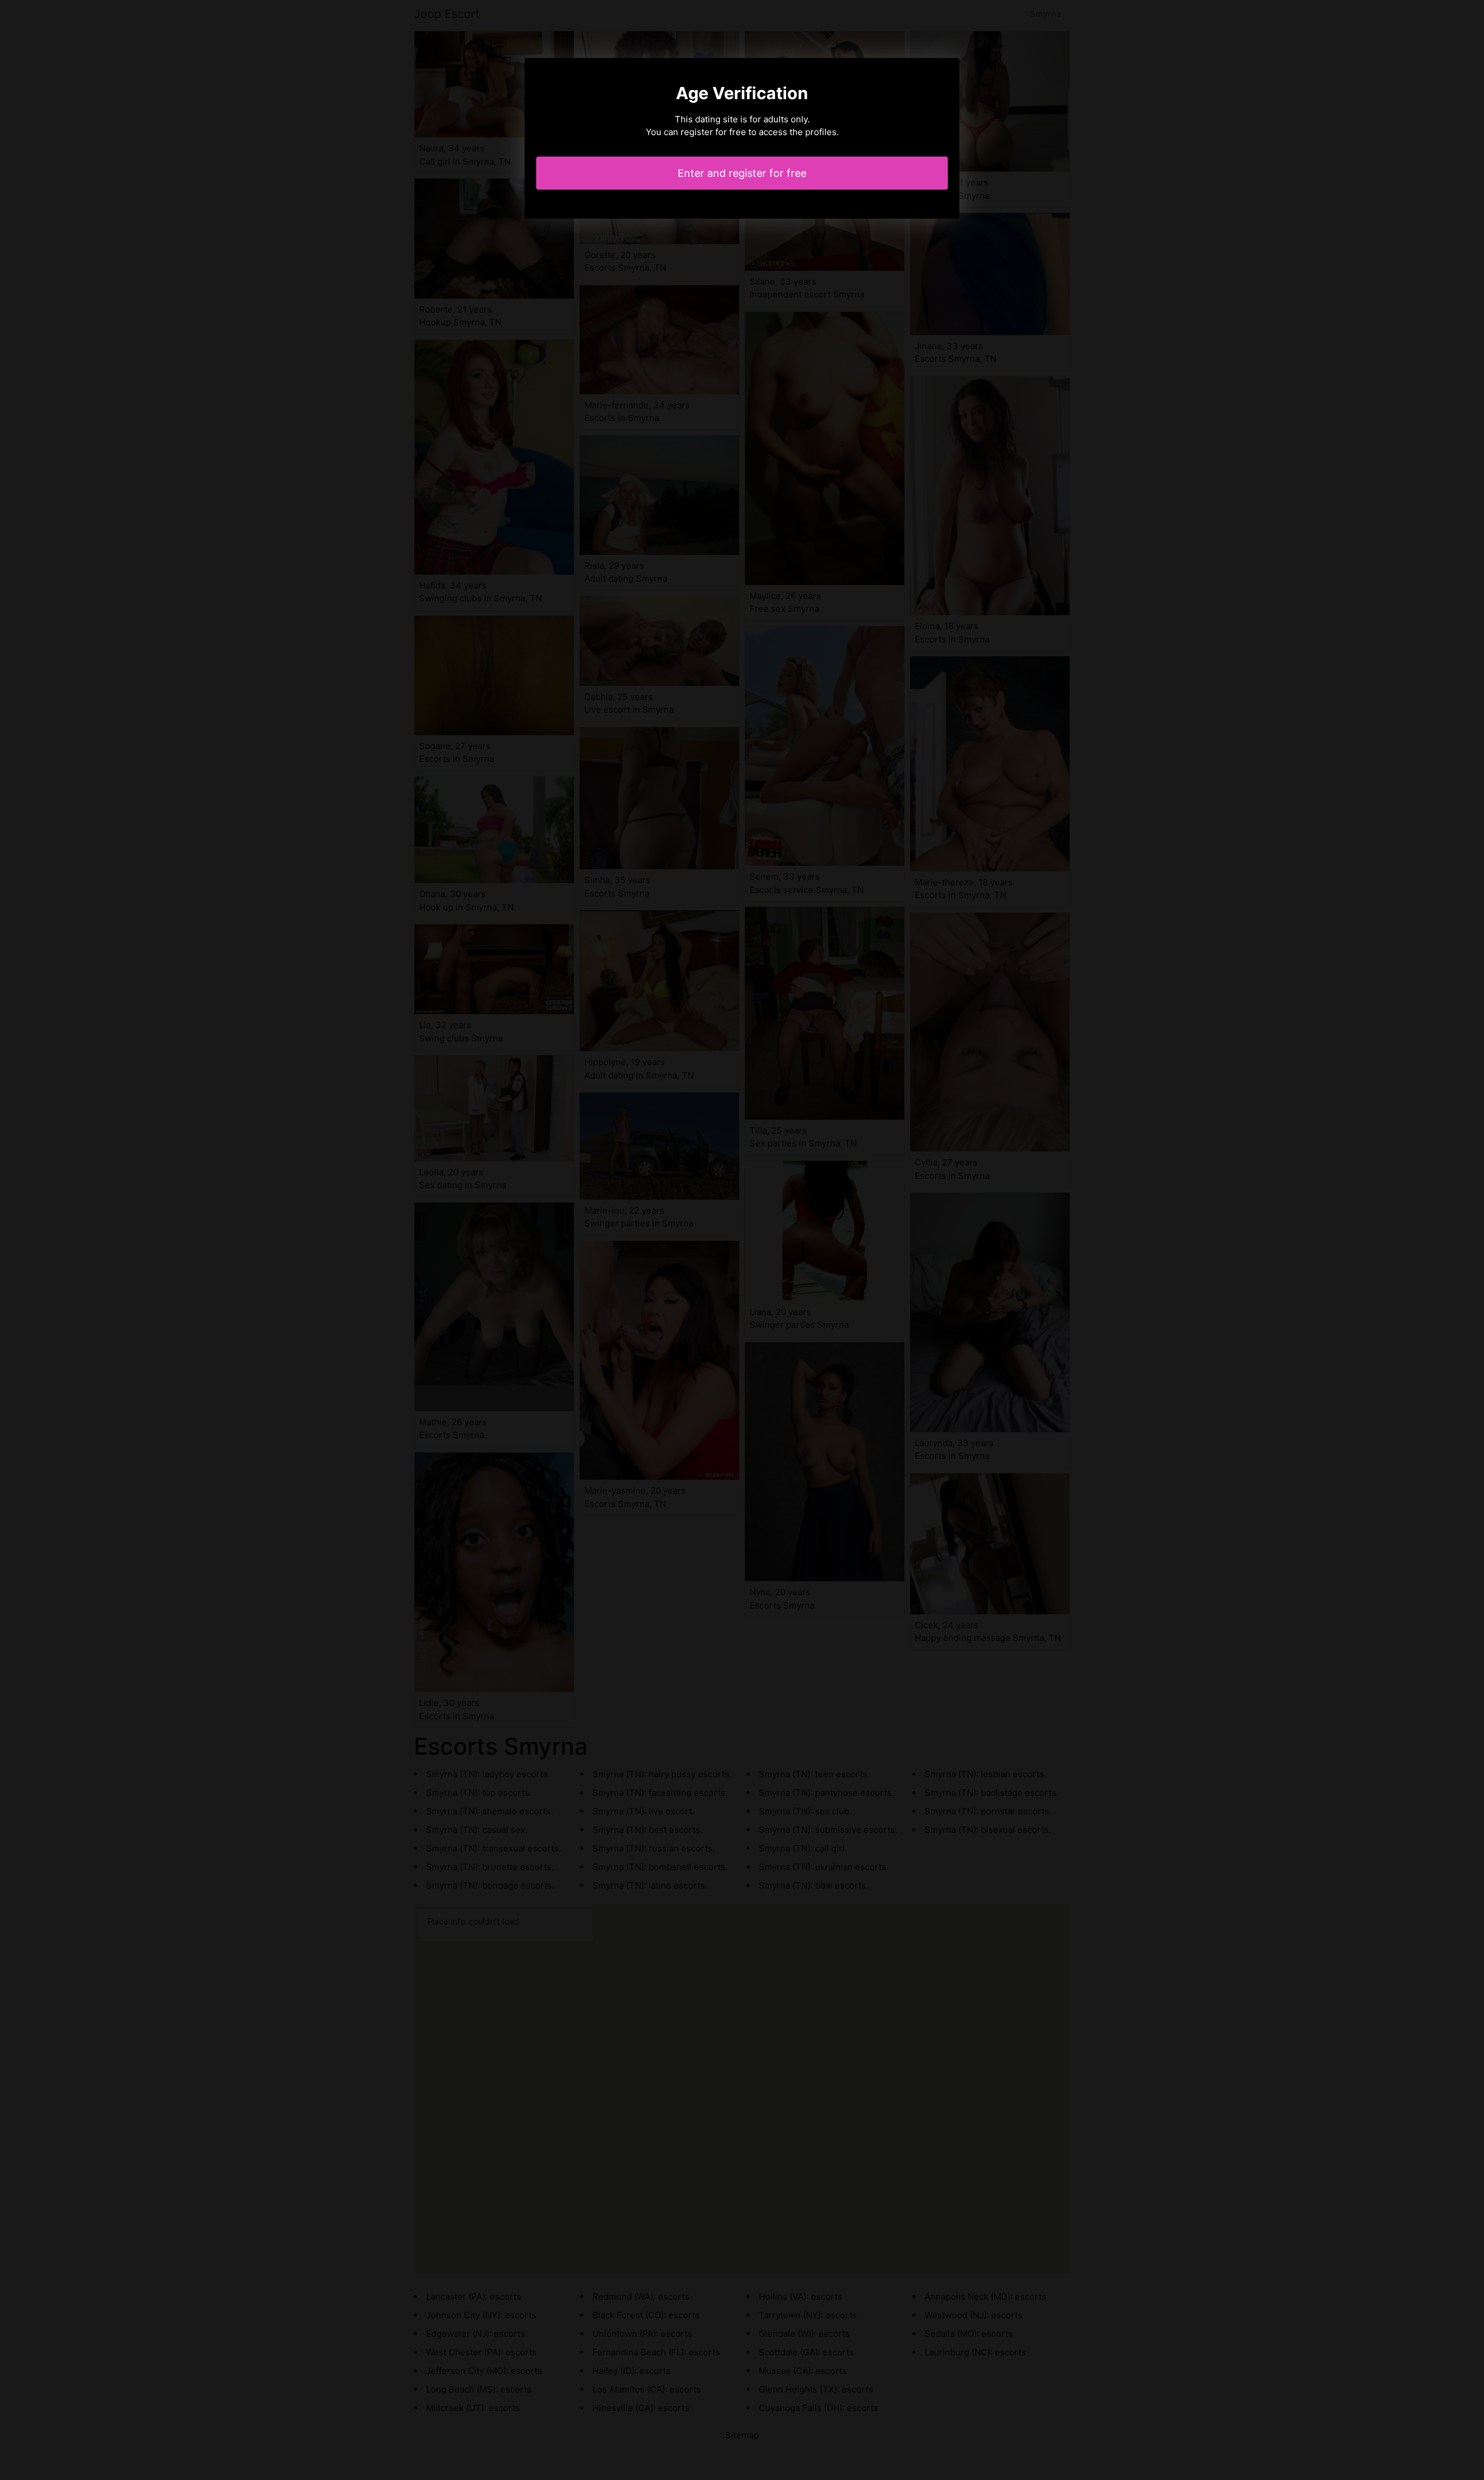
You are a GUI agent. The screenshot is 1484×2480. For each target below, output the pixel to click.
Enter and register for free (742, 173)
